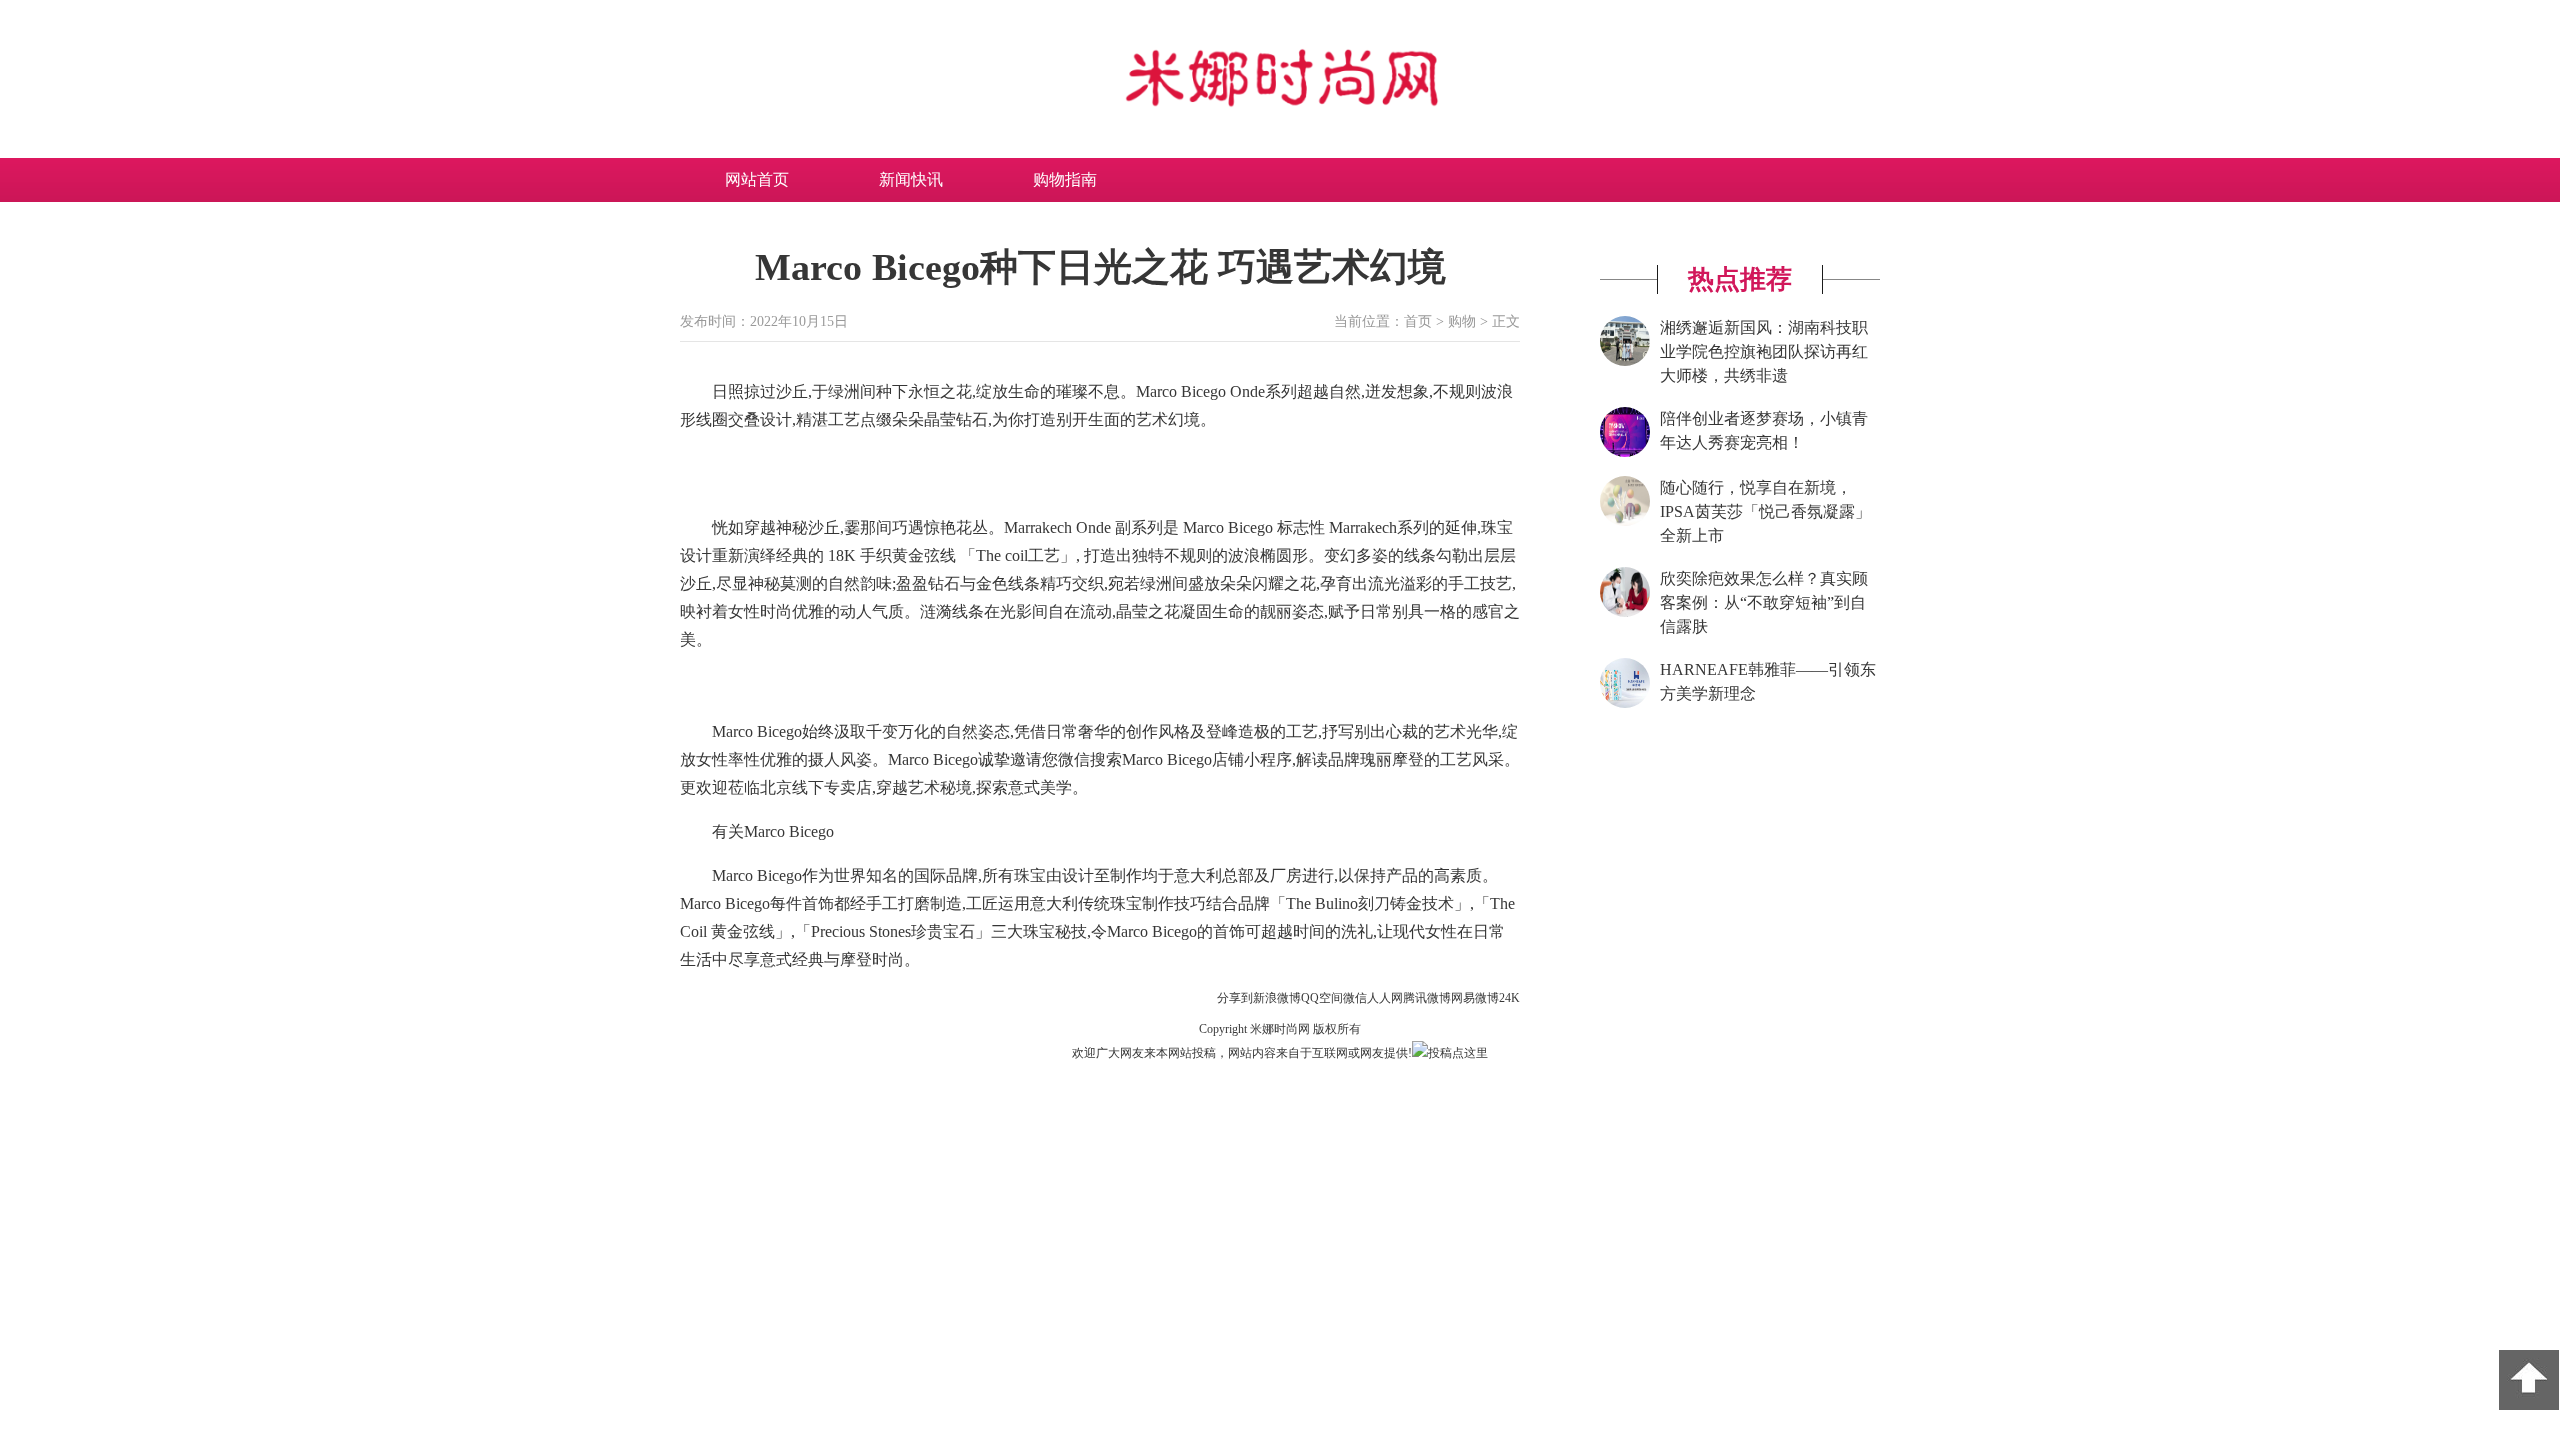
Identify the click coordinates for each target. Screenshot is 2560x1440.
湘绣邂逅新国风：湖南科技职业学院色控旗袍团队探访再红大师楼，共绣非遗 (1764, 351)
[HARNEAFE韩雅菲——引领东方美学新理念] (1625, 704)
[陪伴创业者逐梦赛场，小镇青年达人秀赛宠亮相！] (1625, 453)
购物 (1462, 321)
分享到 (1235, 998)
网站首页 (757, 179)
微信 (1355, 998)
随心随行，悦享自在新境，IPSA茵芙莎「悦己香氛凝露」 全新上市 (1765, 511)
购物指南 (1065, 179)
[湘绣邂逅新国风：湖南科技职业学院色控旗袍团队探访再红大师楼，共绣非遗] (1625, 362)
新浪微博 (1277, 998)
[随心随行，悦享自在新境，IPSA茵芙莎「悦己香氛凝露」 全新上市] (1625, 522)
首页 (1418, 321)
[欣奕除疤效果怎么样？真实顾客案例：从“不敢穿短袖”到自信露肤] (1625, 613)
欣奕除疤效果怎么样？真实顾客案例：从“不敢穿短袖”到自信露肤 (1764, 602)
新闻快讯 (911, 179)
